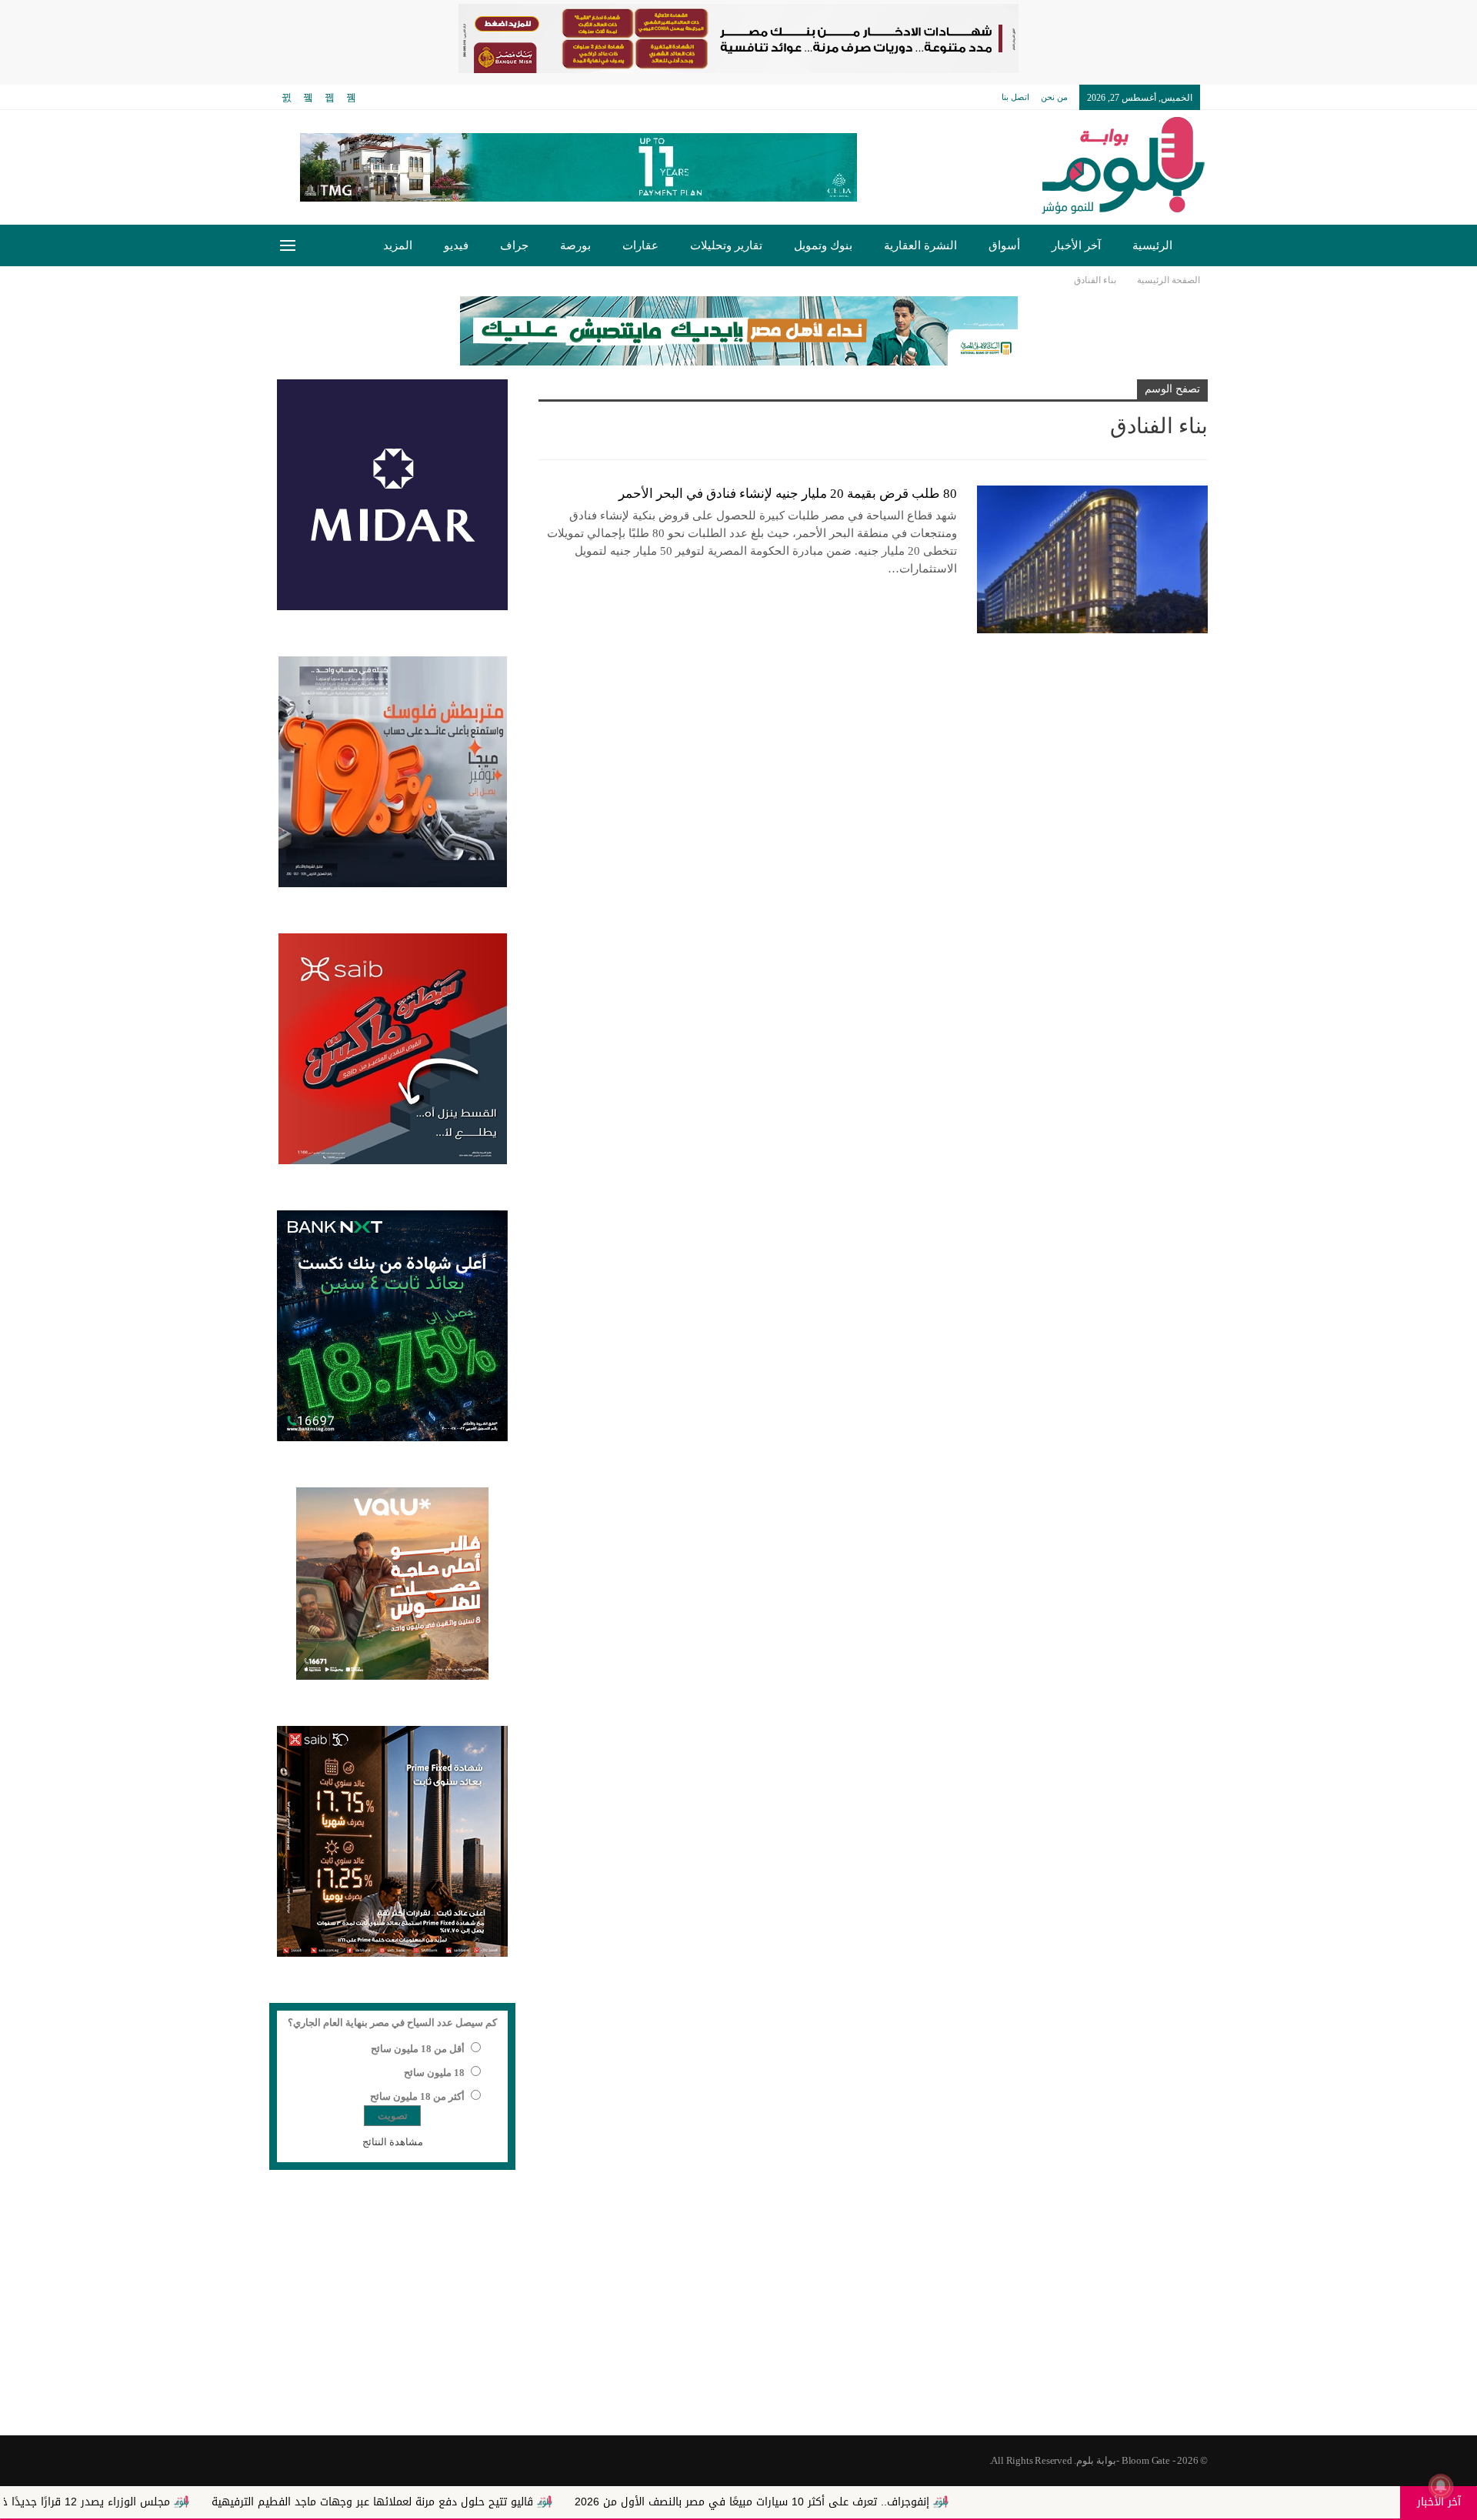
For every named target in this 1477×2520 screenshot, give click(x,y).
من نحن (1054, 97)
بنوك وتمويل (823, 245)
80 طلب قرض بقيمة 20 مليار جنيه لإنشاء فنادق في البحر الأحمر (788, 494)
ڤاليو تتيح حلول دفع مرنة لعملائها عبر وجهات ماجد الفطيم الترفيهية (515, 2502)
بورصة (575, 245)
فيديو (456, 245)
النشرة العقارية (920, 245)
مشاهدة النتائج (393, 2142)
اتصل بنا (1015, 97)
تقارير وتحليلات (726, 245)
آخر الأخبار (1076, 245)
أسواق (1004, 245)
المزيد (398, 245)
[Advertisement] (738, 2312)
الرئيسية (1152, 245)
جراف (514, 245)
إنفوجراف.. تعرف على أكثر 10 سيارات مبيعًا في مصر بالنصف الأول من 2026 (895, 2502)
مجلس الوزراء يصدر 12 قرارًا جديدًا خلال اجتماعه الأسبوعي (178, 2502)
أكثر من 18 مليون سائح (417, 2096)
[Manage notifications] (1441, 2486)
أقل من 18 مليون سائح (418, 2049)
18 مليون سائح (434, 2073)
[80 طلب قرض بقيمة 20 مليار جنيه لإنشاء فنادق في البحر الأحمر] (1092, 559)
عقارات (640, 245)
